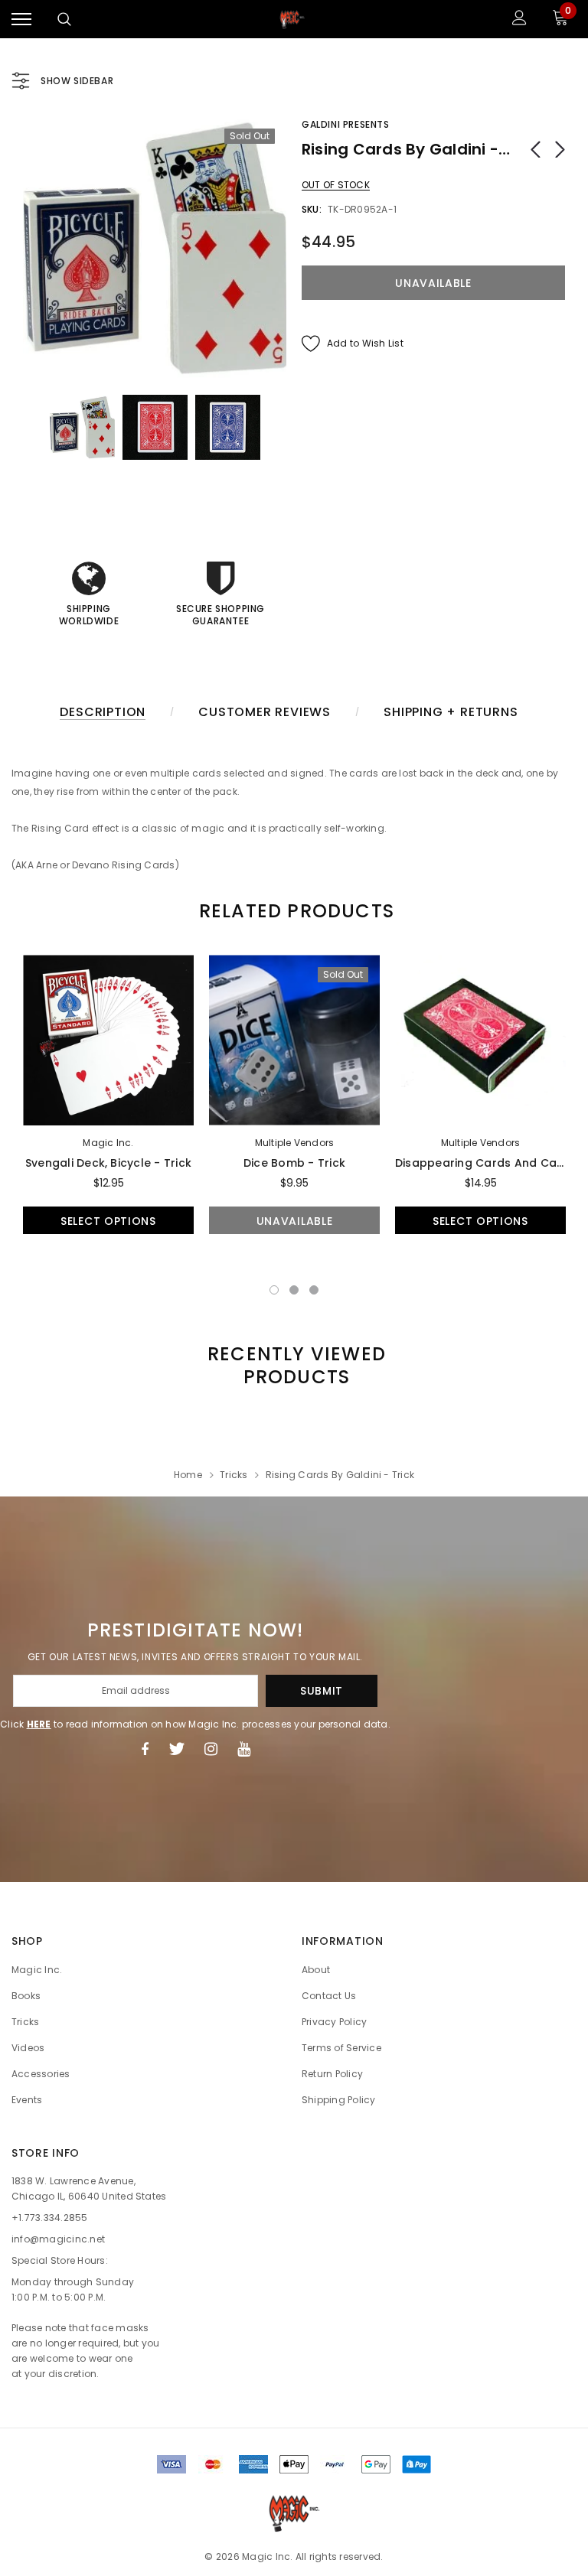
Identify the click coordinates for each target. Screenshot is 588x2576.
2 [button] (294, 1290)
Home (188, 1475)
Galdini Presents (346, 124)
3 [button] (314, 1290)
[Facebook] (145, 1749)
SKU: (312, 209)
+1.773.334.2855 (50, 2218)
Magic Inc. (108, 1143)
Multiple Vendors (295, 1143)
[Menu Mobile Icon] (21, 20)
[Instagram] (211, 1749)
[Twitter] (176, 1749)
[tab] (294, 911)
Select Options (108, 1221)
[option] (155, 248)
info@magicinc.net (58, 2239)
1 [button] (274, 1290)
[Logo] (292, 19)
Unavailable (295, 1221)
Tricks (234, 1475)
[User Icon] (519, 20)
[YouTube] (244, 1749)
